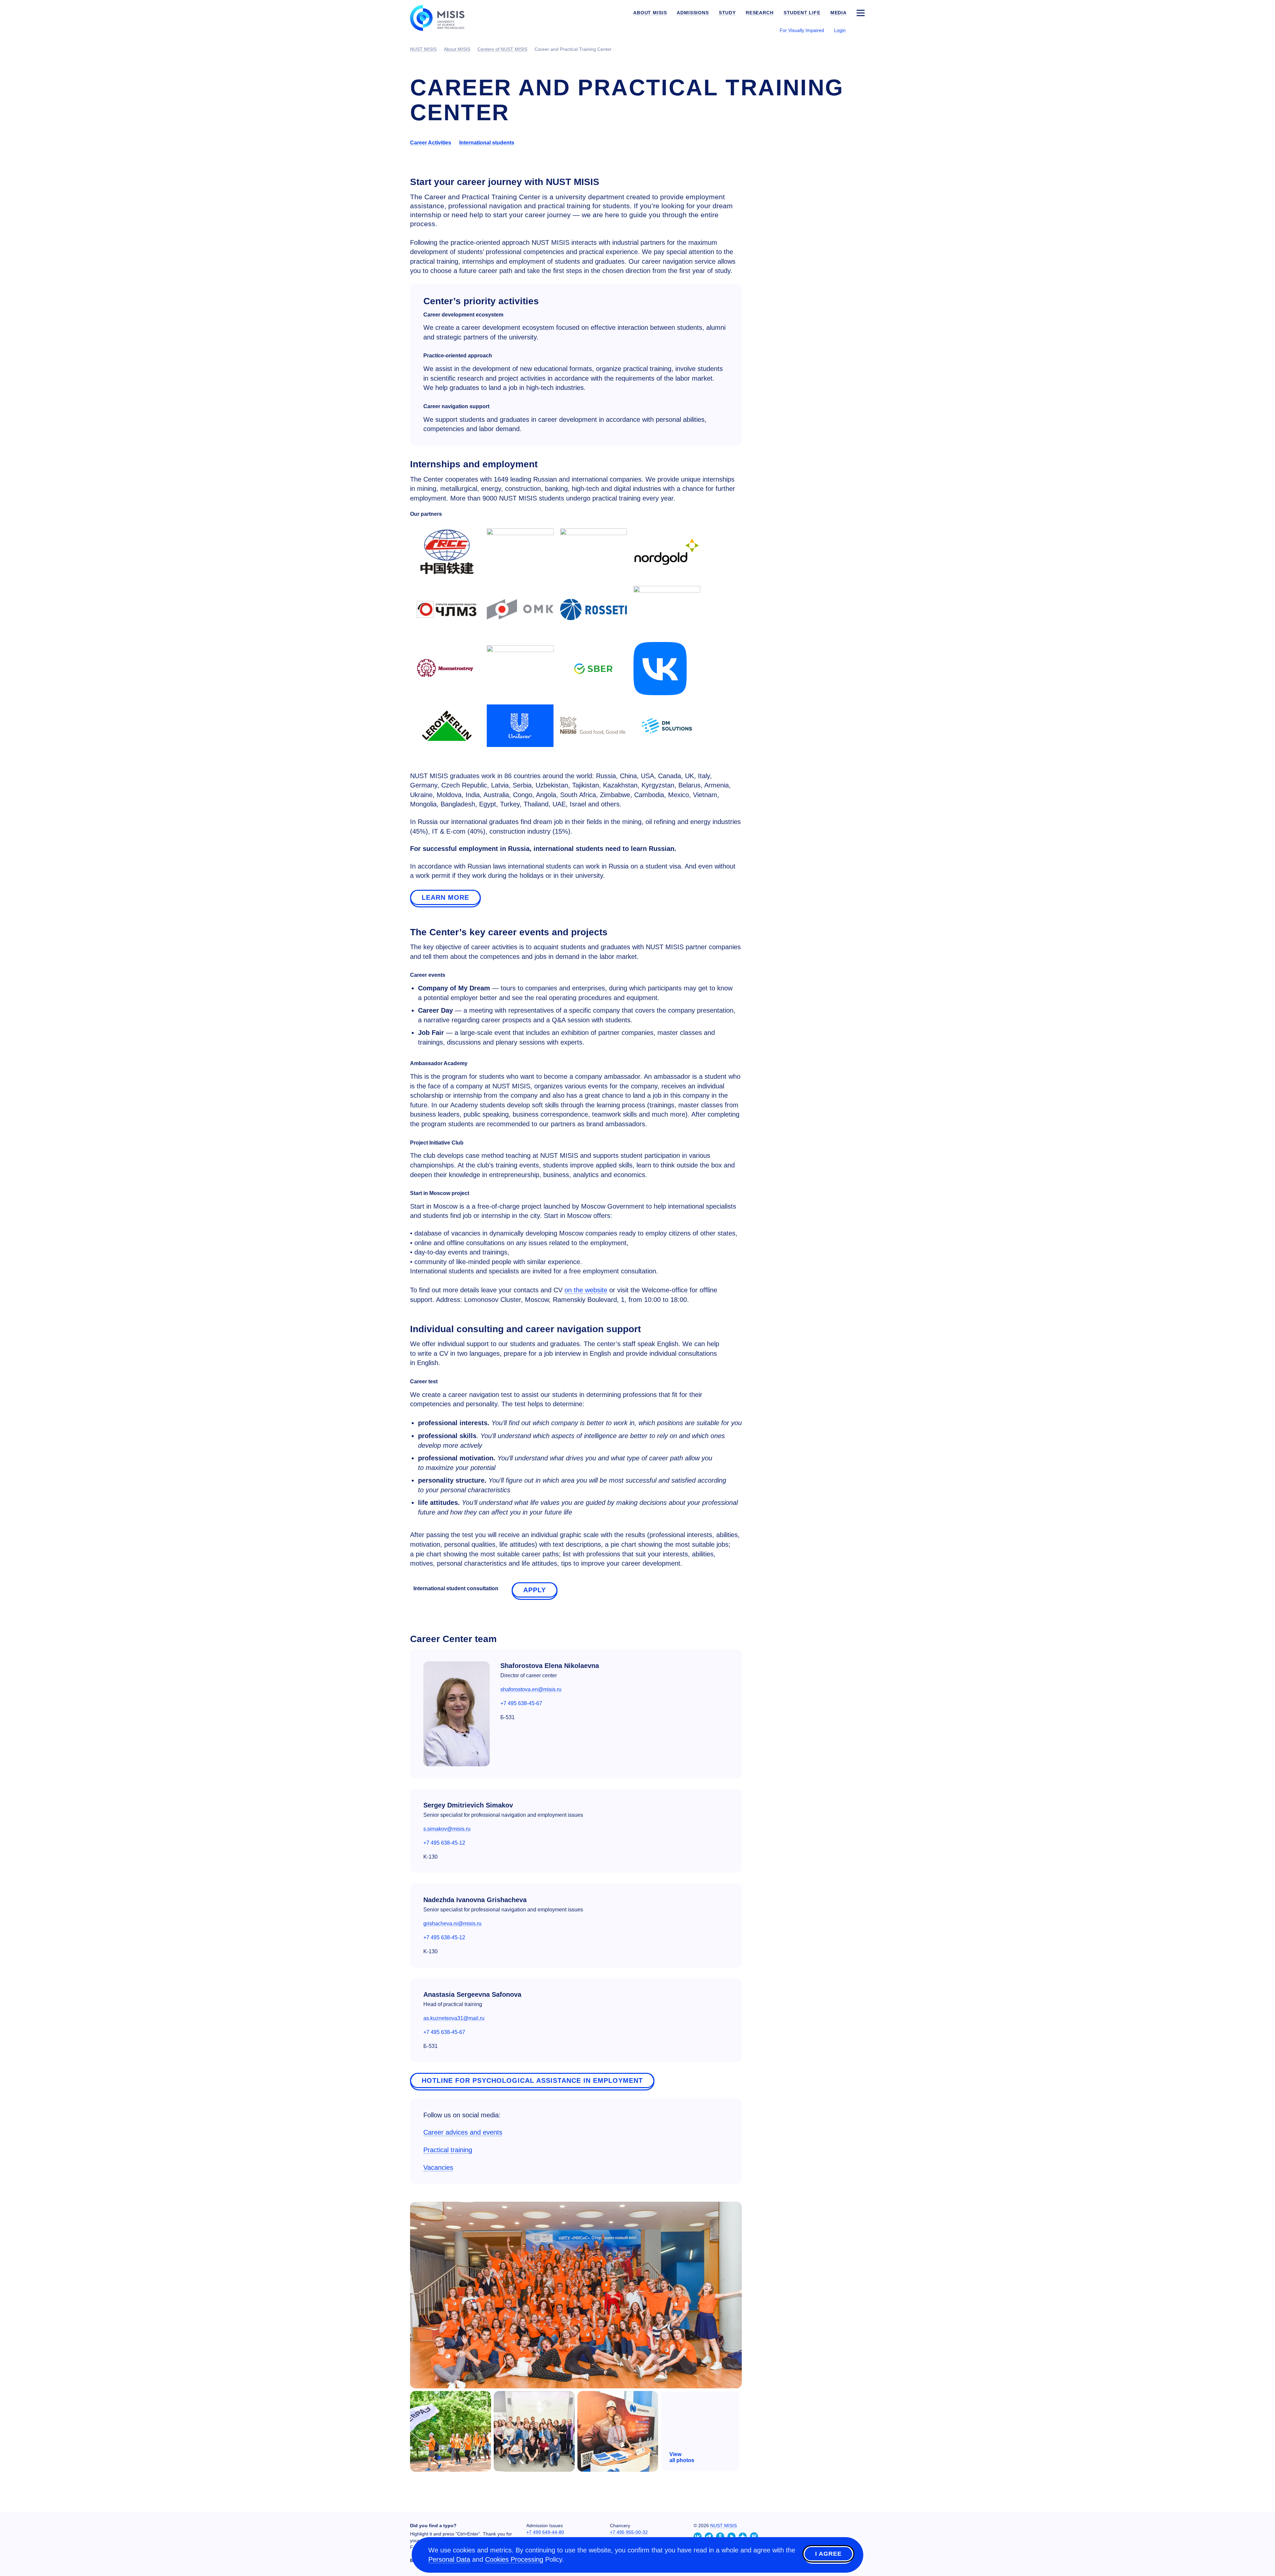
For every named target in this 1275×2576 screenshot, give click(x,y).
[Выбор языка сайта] (860, 30)
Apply (535, 1590)
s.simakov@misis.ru (447, 1829)
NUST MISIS (723, 2526)
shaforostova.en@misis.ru (531, 1689)
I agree (828, 2554)
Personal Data (449, 2559)
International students (487, 143)
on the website (586, 1290)
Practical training (448, 2150)
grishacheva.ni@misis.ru (452, 1924)
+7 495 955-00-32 (629, 2532)
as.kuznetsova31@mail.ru (454, 2018)
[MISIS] (442, 17)
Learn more (445, 897)
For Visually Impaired (802, 30)
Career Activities (431, 143)
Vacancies (438, 2167)
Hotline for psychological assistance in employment (532, 2080)
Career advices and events (463, 2132)
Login (840, 30)
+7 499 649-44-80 (545, 2532)
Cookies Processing (514, 2559)
